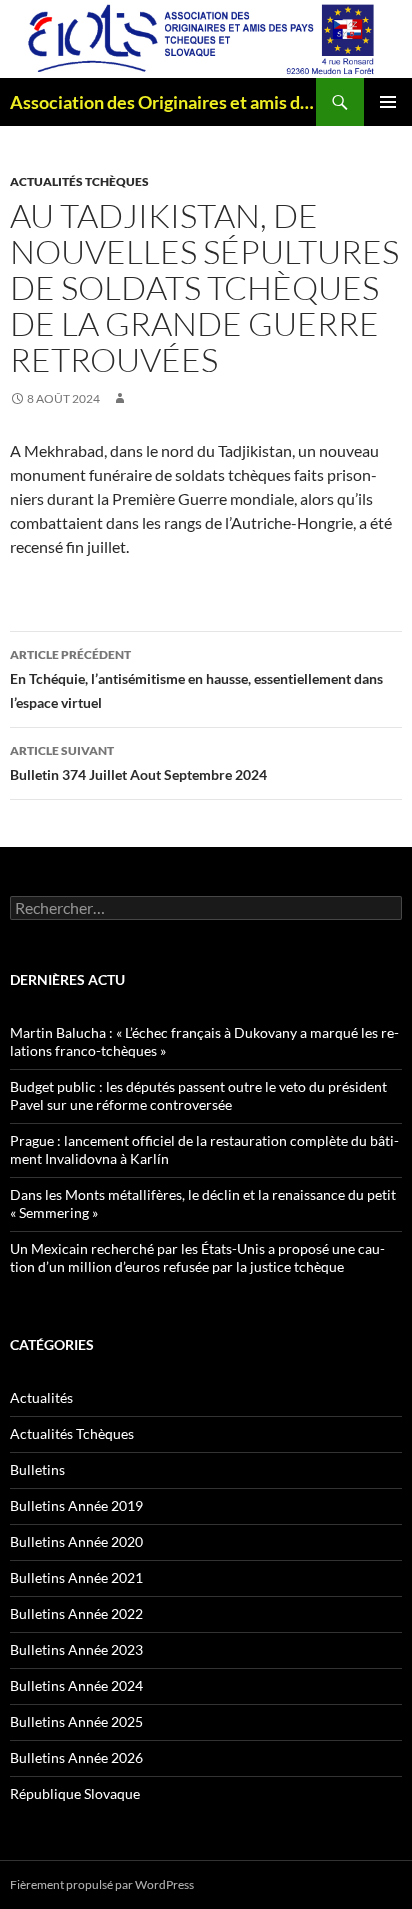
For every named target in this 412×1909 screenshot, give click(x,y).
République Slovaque (75, 1793)
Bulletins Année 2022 (76, 1613)
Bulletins (37, 1469)
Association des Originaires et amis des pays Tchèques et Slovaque (163, 102)
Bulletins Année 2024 (76, 1685)
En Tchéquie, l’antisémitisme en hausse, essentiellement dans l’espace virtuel (196, 679)
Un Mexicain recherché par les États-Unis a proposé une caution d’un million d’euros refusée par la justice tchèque (197, 1257)
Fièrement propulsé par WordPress (102, 1884)
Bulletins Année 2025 (76, 1721)
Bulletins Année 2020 (76, 1541)
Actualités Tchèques (79, 181)
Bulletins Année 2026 (76, 1757)
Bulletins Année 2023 (76, 1649)
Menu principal (388, 102)
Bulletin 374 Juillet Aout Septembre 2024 (138, 763)
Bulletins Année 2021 (76, 1577)
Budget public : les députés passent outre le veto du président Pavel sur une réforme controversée (198, 1095)
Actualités (41, 1397)
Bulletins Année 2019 (76, 1505)
